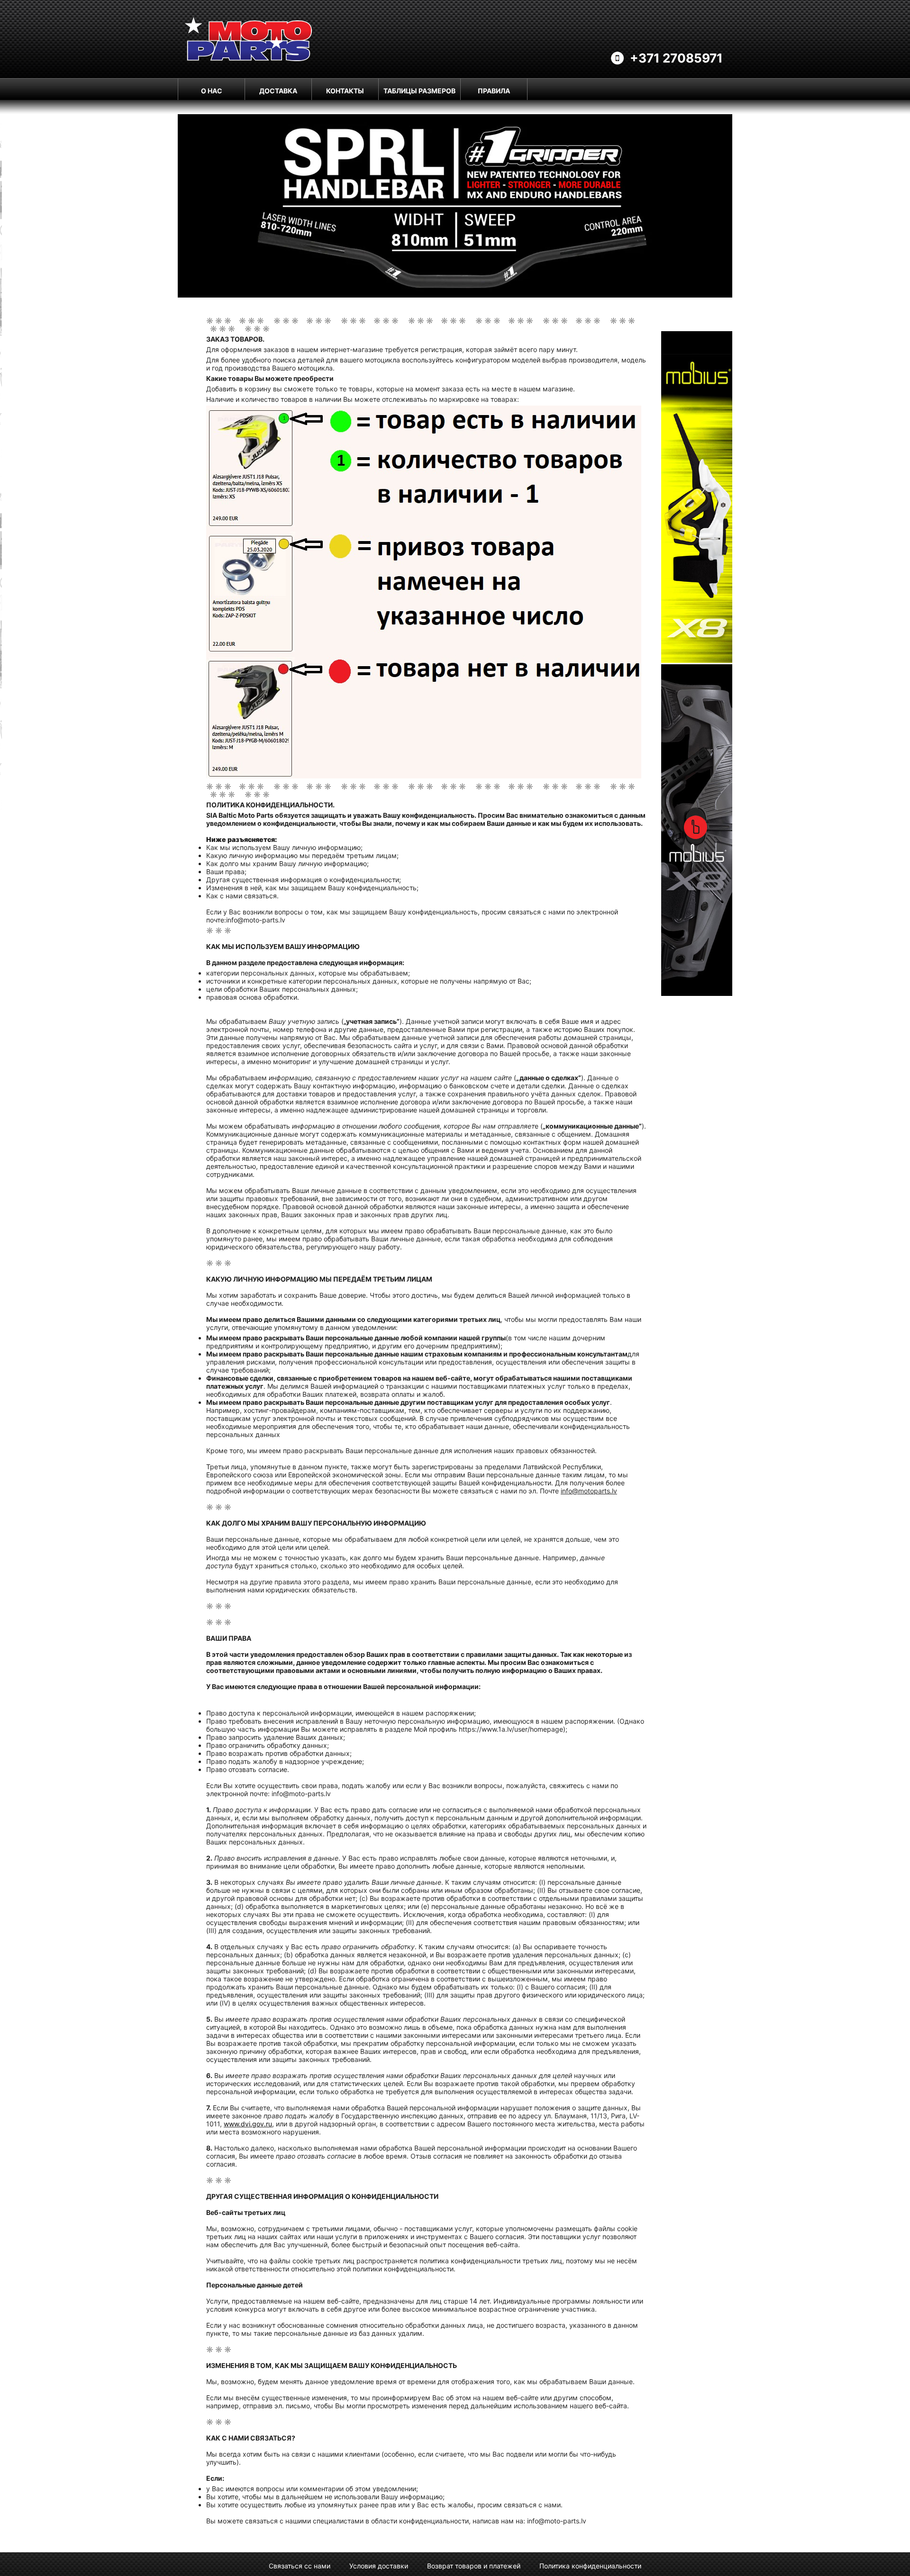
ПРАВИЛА (494, 91)
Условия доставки (379, 2566)
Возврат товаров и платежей (474, 2566)
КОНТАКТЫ (345, 91)
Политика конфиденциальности (590, 2566)
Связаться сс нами (300, 2566)
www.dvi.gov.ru (248, 2124)
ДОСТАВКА (278, 91)
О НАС (212, 91)
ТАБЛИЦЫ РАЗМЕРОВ (419, 91)
